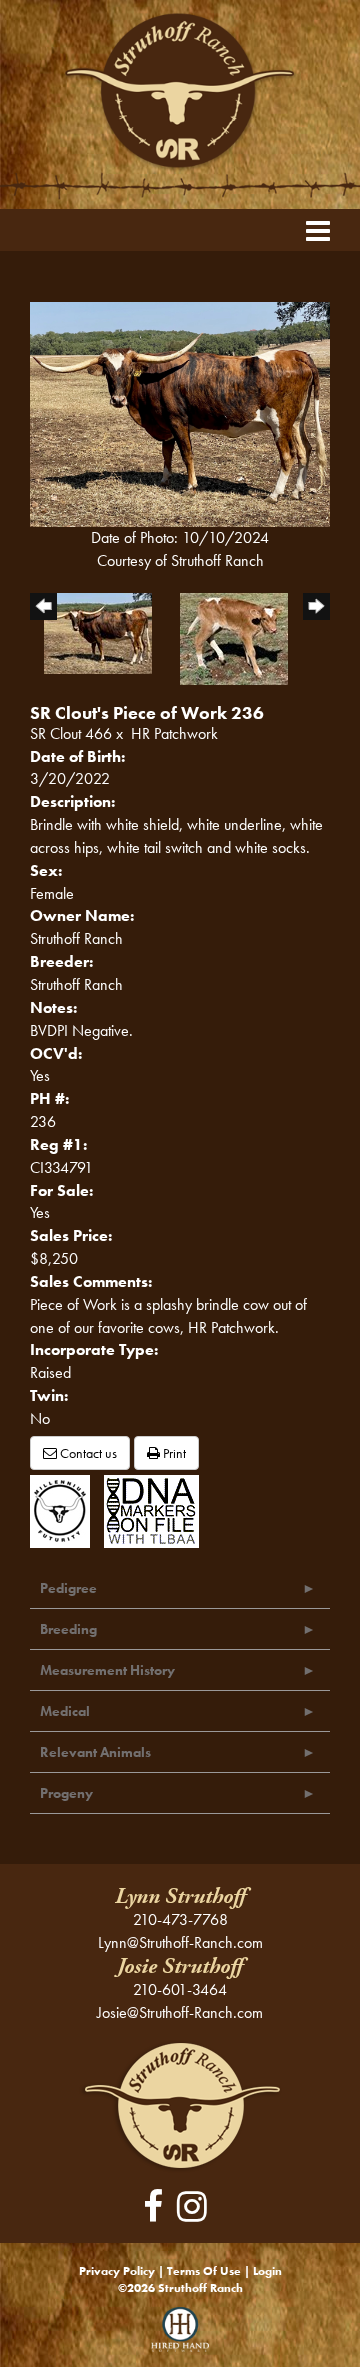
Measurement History (107, 1670)
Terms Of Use (204, 2271)
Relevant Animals (95, 1752)
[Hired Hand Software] (180, 2337)
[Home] (180, 2103)
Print (173, 1453)
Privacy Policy (117, 2271)
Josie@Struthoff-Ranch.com (180, 2012)
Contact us (87, 1453)
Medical (65, 1711)
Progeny (66, 1793)
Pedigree (68, 1588)
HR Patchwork (174, 733)
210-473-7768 (180, 1919)
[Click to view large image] (180, 412)
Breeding (68, 1629)
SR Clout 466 (71, 733)
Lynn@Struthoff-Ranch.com (180, 1942)
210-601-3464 (180, 1989)
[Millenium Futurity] (65, 1509)
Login (267, 2271)
